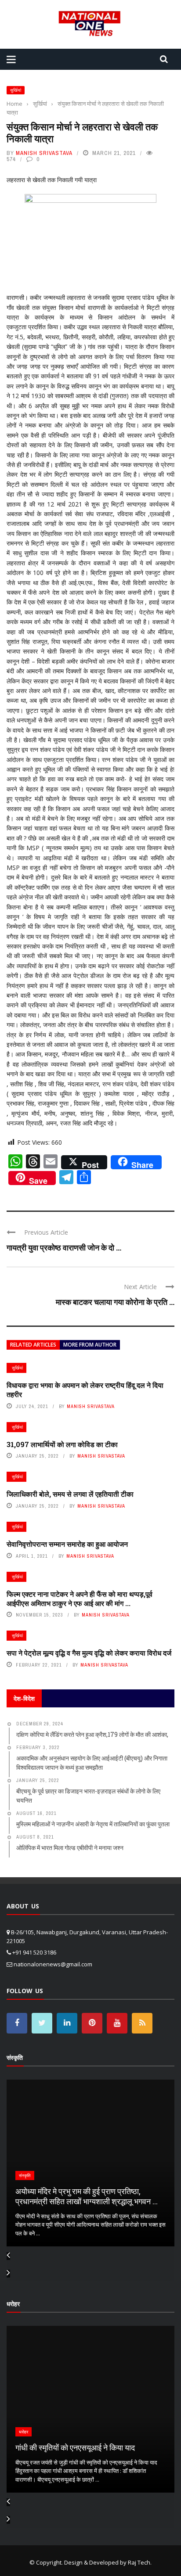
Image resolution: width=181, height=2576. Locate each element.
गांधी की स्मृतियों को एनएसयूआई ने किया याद (75, 2447)
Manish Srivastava (44, 153)
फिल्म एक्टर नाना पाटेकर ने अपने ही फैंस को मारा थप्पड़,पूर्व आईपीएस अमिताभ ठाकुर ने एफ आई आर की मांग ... (80, 1599)
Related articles (33, 1345)
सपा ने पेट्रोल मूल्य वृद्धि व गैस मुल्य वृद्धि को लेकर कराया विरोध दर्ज (89, 1653)
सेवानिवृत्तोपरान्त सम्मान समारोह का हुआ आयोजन (67, 1544)
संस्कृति (25, 2175)
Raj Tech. (140, 2562)
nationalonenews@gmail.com (53, 1964)
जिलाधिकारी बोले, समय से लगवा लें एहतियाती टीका (70, 1494)
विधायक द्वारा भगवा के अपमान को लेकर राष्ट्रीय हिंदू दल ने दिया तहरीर (85, 1390)
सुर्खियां (16, 90)
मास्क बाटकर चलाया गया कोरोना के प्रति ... (115, 1302)
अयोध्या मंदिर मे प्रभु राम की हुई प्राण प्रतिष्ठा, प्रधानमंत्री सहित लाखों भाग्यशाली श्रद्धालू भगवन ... (87, 2196)
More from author (90, 1345)
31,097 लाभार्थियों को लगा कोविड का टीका (62, 1444)
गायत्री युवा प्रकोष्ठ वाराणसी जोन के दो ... (64, 1247)
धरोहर (24, 2432)
